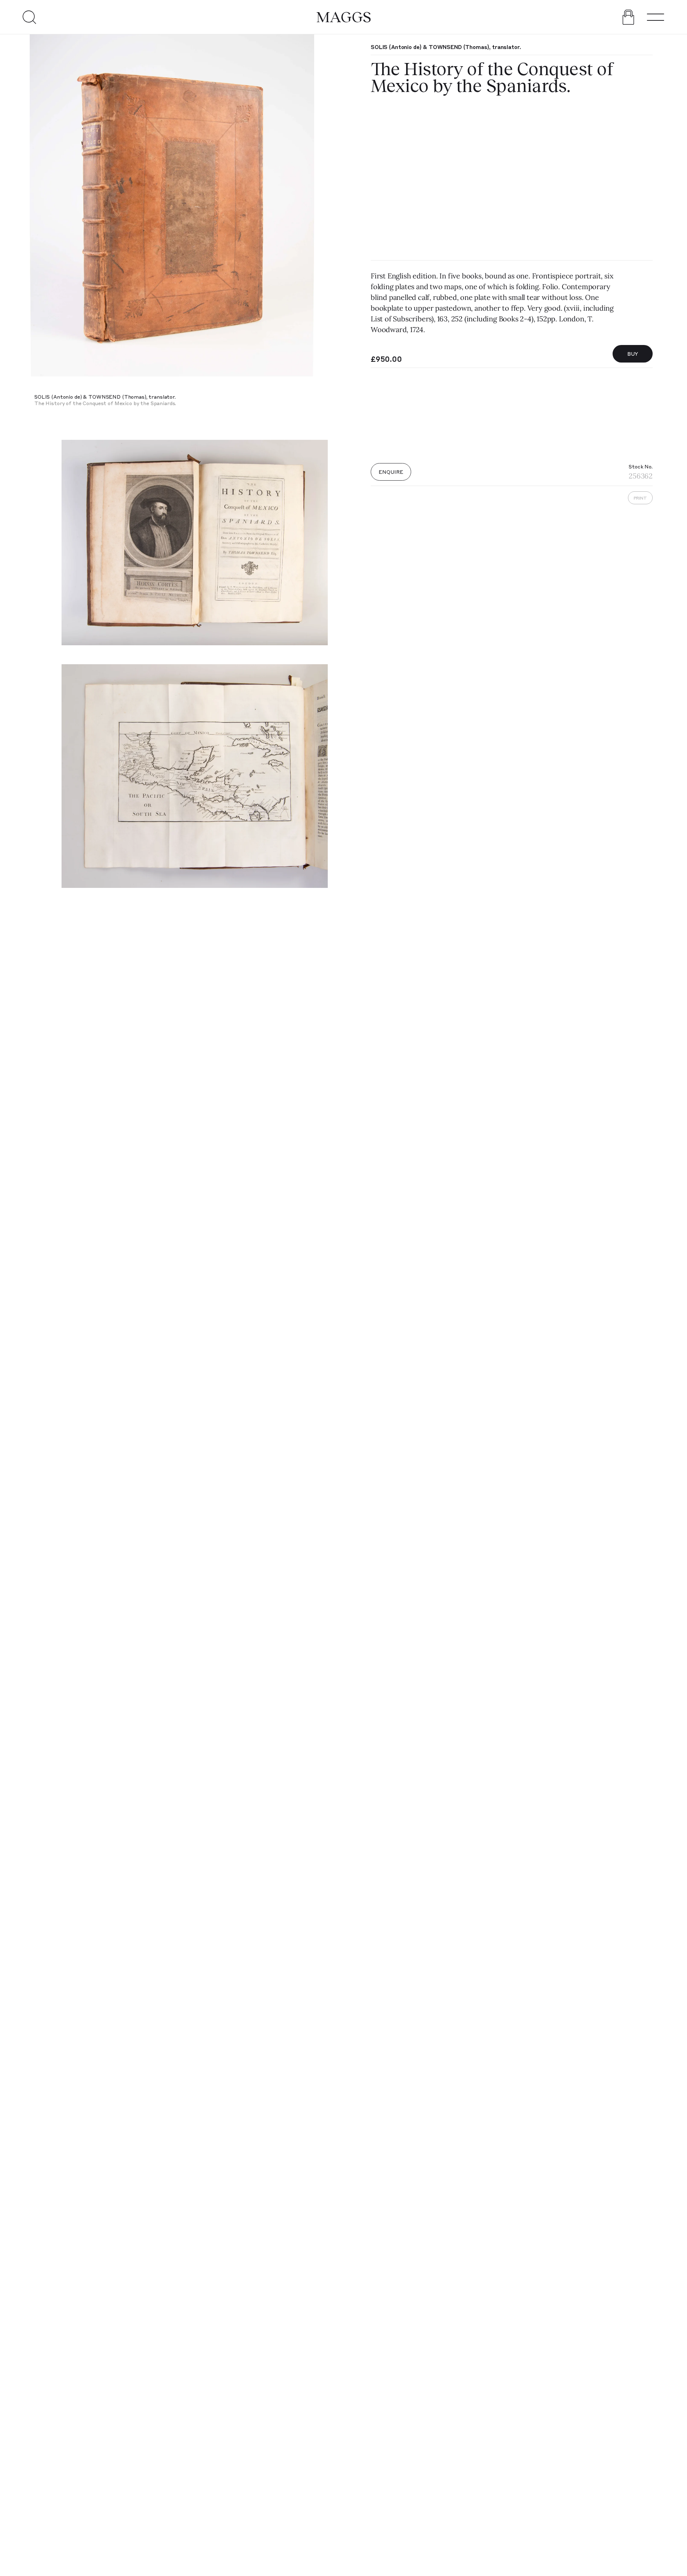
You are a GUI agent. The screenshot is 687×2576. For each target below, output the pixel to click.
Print (640, 498)
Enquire (391, 472)
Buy (633, 354)
